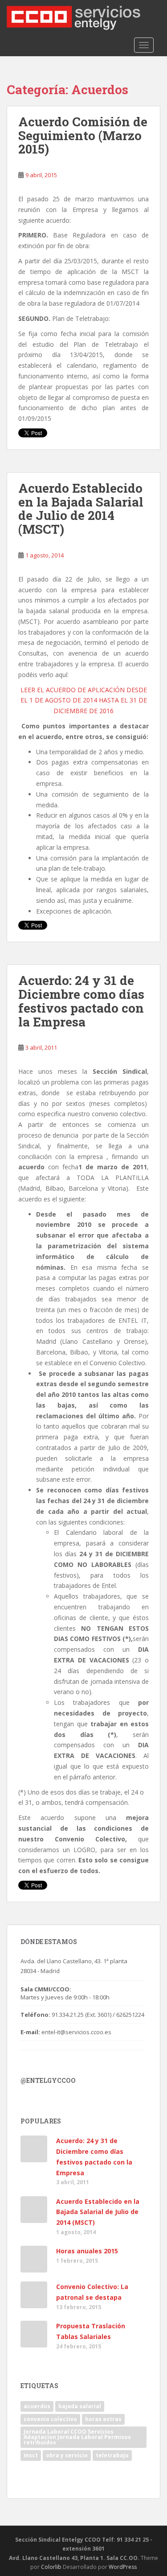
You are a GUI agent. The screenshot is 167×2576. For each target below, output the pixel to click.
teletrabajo (112, 2455)
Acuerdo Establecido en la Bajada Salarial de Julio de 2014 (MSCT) (81, 509)
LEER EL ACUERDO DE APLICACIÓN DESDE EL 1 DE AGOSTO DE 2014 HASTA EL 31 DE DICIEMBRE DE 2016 (84, 700)
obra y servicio (67, 2455)
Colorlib (51, 2567)
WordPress (123, 2567)
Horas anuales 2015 (87, 2251)
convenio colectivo (50, 2419)
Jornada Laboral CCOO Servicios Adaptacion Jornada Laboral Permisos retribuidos (77, 2437)
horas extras (103, 2419)
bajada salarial (80, 2406)
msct (31, 2455)
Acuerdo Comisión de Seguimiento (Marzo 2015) (83, 135)
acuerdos (37, 2406)
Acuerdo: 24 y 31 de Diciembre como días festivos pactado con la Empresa (81, 1001)
